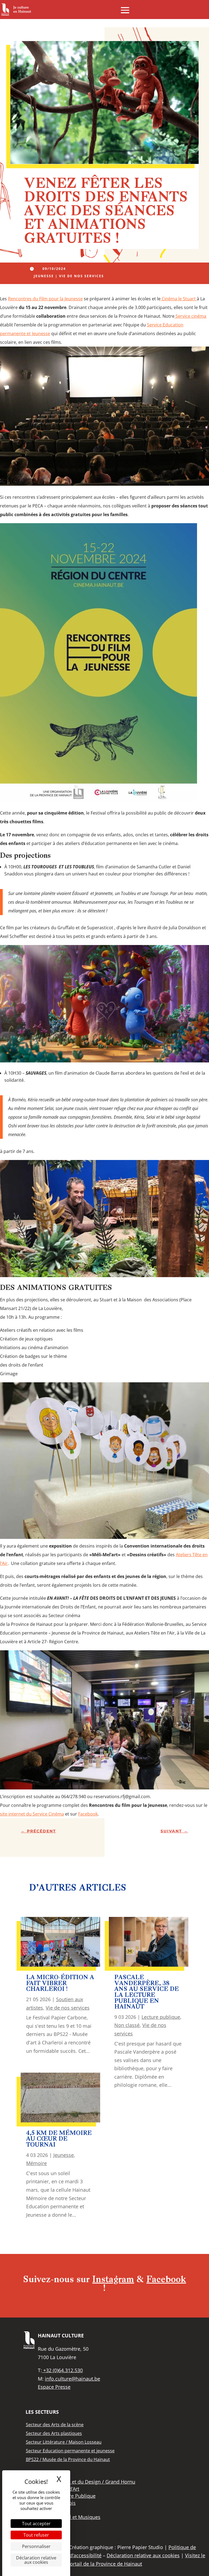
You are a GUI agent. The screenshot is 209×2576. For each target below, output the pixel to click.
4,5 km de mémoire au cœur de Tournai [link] (59, 2139)
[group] (104, 420)
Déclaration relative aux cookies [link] (36, 2560)
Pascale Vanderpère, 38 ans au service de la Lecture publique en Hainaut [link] (147, 1992)
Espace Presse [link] (54, 2387)
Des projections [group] (25, 856)
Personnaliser (36, 2546)
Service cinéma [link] (190, 316)
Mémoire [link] (36, 2163)
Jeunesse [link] (44, 276)
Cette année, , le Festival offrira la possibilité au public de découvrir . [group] (103, 817)
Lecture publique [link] (161, 2017)
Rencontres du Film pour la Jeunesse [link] (45, 299)
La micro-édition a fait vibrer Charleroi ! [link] (60, 1984)
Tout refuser (36, 2535)
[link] (16, 10)
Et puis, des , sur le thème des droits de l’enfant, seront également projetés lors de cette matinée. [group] (101, 1581)
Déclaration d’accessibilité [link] (72, 2555)
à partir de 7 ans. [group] (17, 1151)
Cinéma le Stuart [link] (179, 299)
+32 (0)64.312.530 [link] (62, 2370)
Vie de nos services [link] (82, 276)
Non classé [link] (127, 2025)
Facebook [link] (88, 1814)
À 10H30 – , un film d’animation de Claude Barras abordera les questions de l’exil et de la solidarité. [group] (105, 1077)
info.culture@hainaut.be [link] (73, 2379)
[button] (125, 10)
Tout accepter (36, 2524)
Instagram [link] (113, 2280)
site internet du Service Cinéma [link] (32, 1814)
